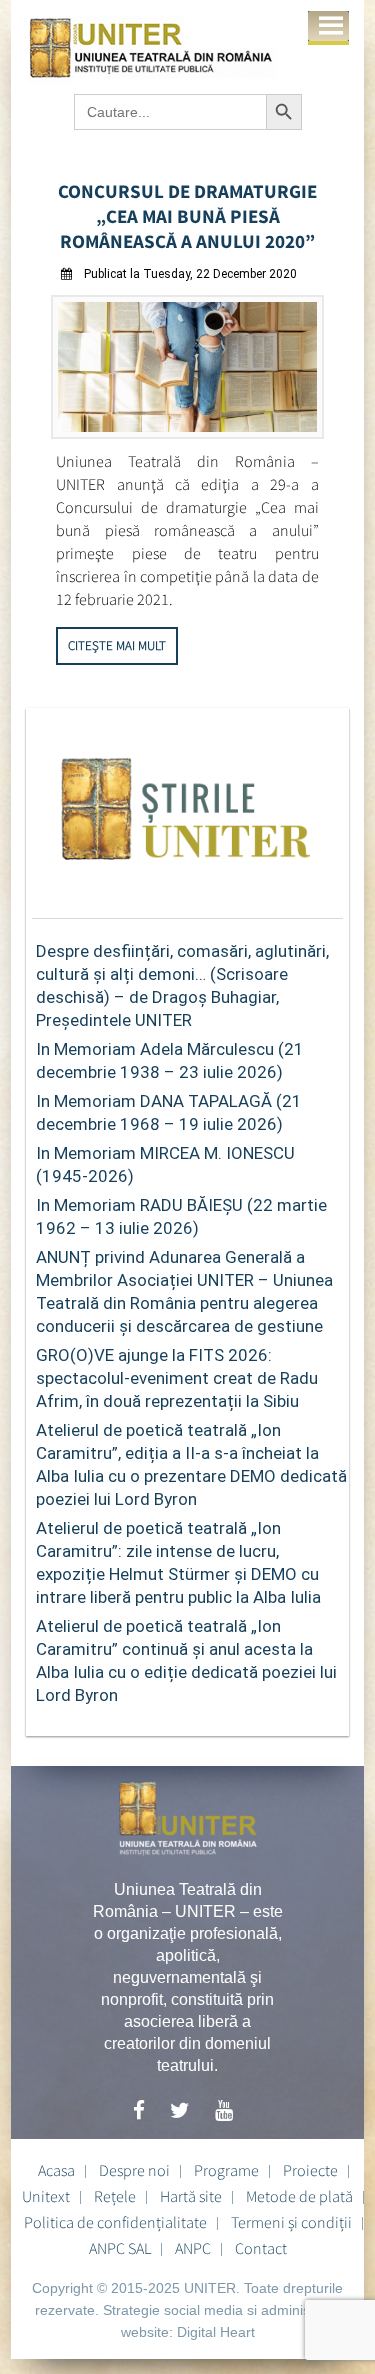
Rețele (115, 2196)
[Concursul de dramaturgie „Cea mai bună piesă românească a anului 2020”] (187, 433)
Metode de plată (299, 2196)
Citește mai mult (117, 645)
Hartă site (191, 2196)
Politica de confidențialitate (115, 2222)
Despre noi (134, 2170)
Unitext (46, 2196)
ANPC (193, 2248)
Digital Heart (216, 2332)
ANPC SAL (120, 2248)
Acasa (56, 2170)
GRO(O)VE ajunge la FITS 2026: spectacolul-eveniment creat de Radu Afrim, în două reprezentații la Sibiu (177, 1378)
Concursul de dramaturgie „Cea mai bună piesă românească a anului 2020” (187, 215)
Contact (261, 2248)
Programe (226, 2170)
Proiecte (310, 2170)
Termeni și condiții (291, 2222)
